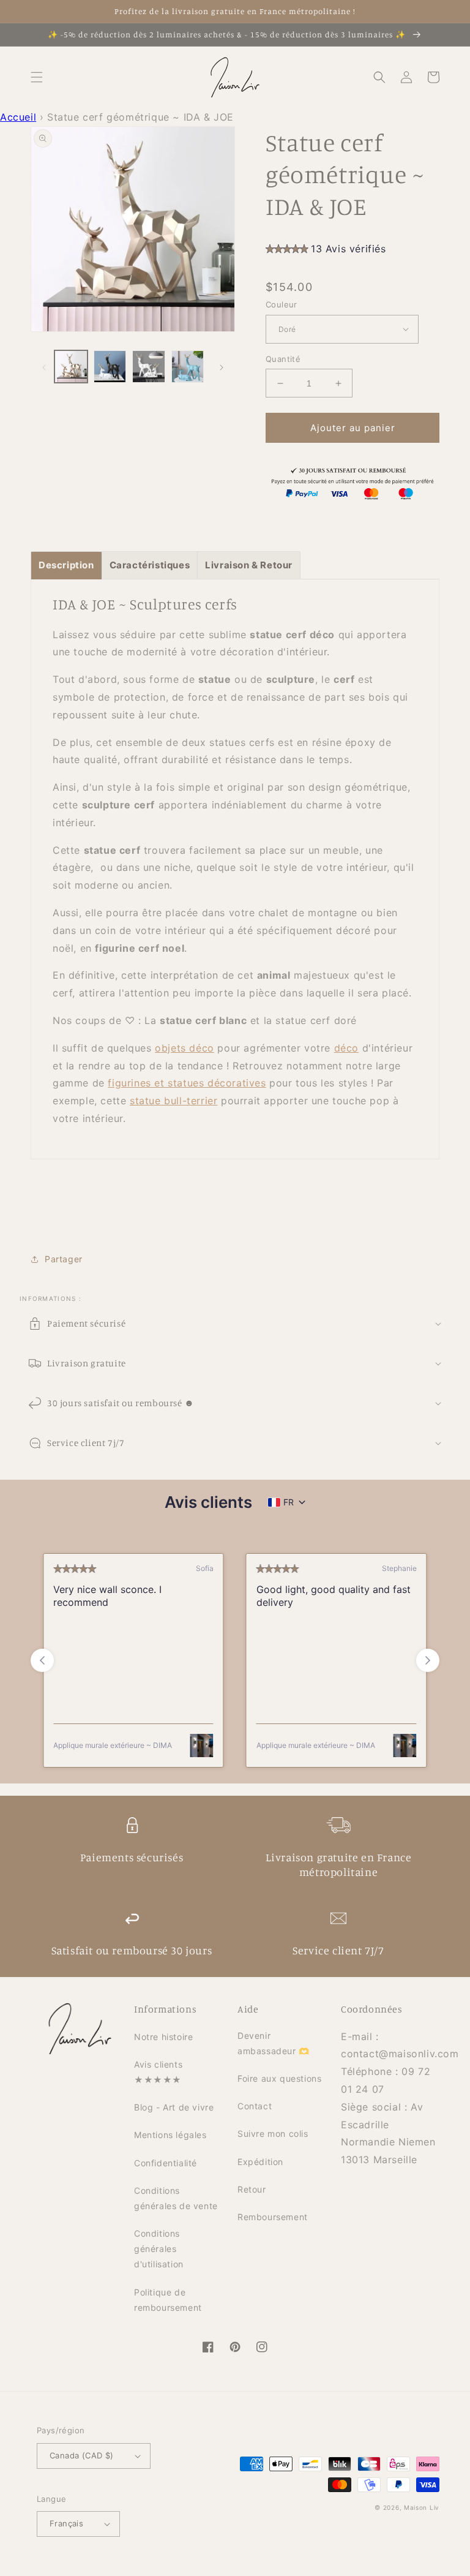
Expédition (260, 2162)
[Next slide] (428, 1660)
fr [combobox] (289, 1502)
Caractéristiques (150, 565)
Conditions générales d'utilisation (159, 2249)
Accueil (18, 117)
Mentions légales (170, 2135)
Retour (252, 2189)
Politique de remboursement (168, 2300)
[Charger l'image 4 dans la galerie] (188, 367)
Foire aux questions (279, 2078)
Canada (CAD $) (82, 2455)
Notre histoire (163, 2037)
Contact (255, 2106)
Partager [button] (64, 1259)
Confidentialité (166, 2163)
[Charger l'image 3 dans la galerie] (149, 367)
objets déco (185, 1048)
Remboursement (273, 2217)
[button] (37, 77)
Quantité (283, 359)
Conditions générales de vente (176, 2198)
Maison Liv (422, 2507)
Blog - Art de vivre (174, 2107)
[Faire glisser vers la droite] (222, 366)
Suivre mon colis (273, 2133)
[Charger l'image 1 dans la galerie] (71, 367)
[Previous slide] (42, 1660)
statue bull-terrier (173, 1101)
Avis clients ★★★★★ (158, 2072)
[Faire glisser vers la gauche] (44, 366)
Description (66, 565)
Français (66, 2523)
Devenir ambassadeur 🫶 (274, 2043)
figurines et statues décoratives (187, 1083)
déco (346, 1048)
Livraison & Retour (249, 565)
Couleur (282, 304)
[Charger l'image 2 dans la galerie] (110, 367)
